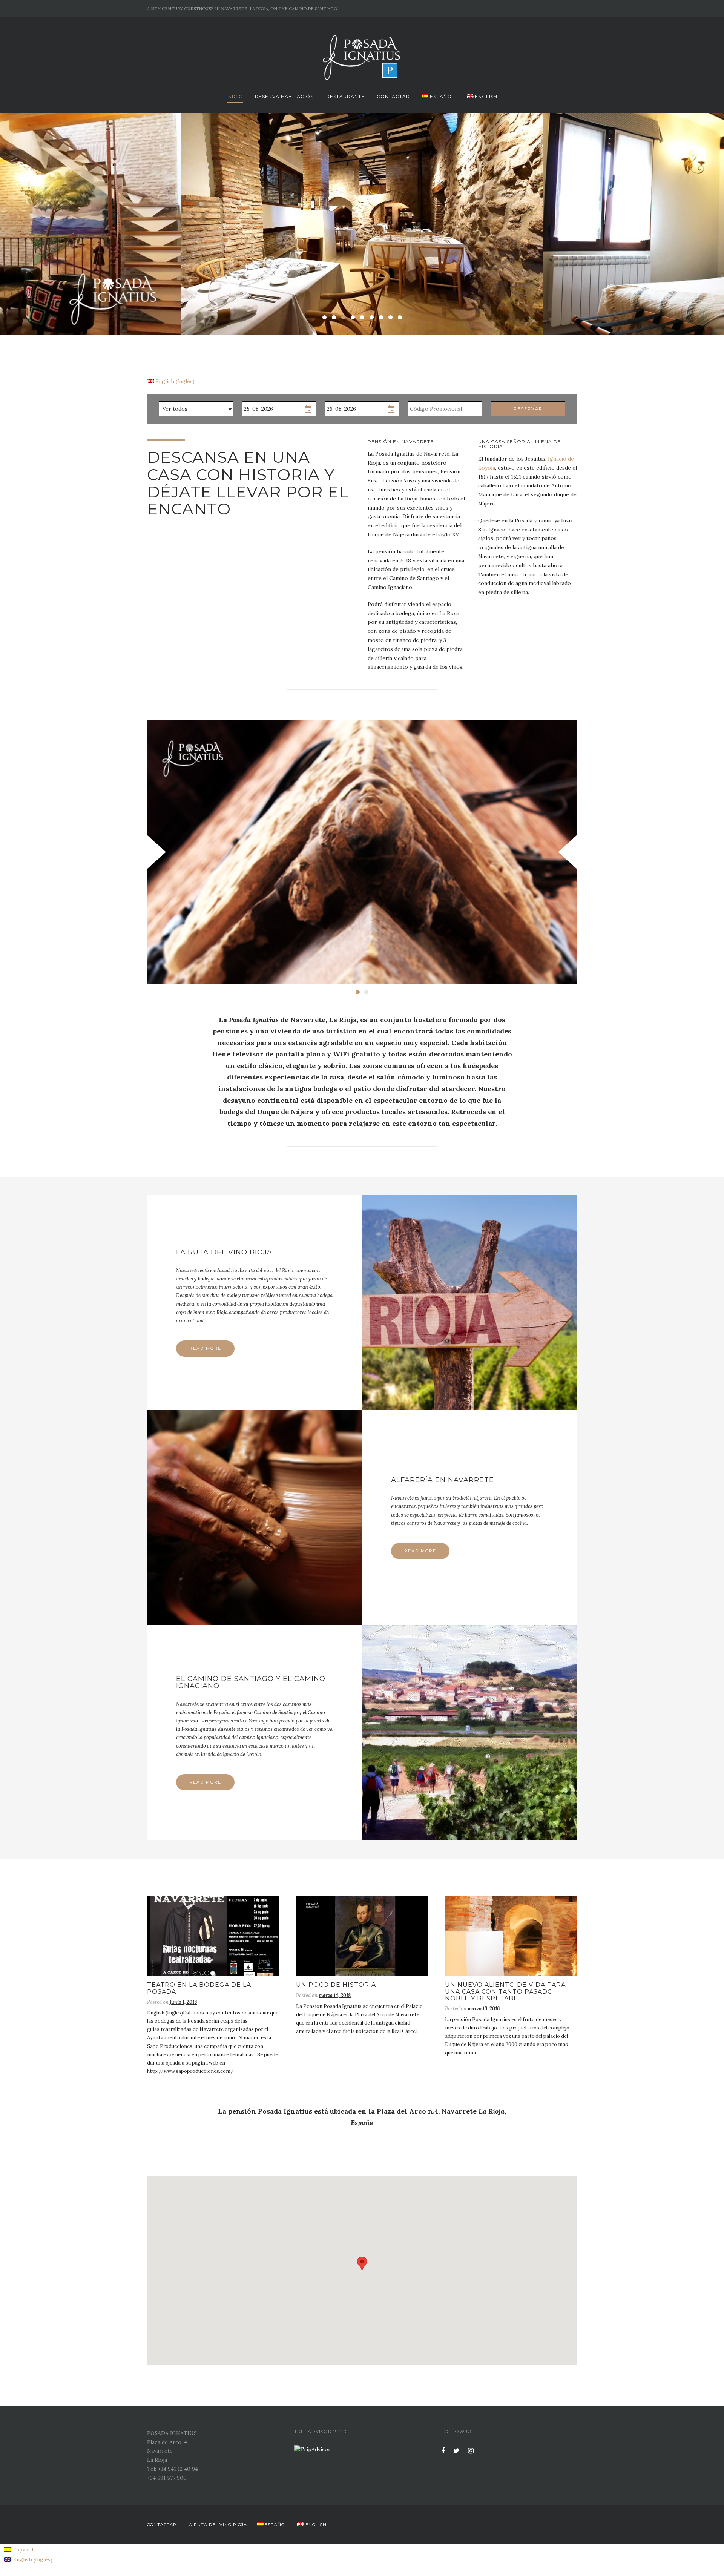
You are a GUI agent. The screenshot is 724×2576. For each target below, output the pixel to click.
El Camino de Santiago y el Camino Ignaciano (251, 1682)
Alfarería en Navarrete (443, 1480)
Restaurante (345, 96)
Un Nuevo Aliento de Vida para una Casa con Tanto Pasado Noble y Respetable (505, 1991)
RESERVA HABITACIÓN (285, 96)
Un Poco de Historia (336, 1985)
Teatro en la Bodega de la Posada (199, 1988)
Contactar (393, 96)
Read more (205, 1348)
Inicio (235, 96)
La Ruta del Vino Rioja (224, 1252)
